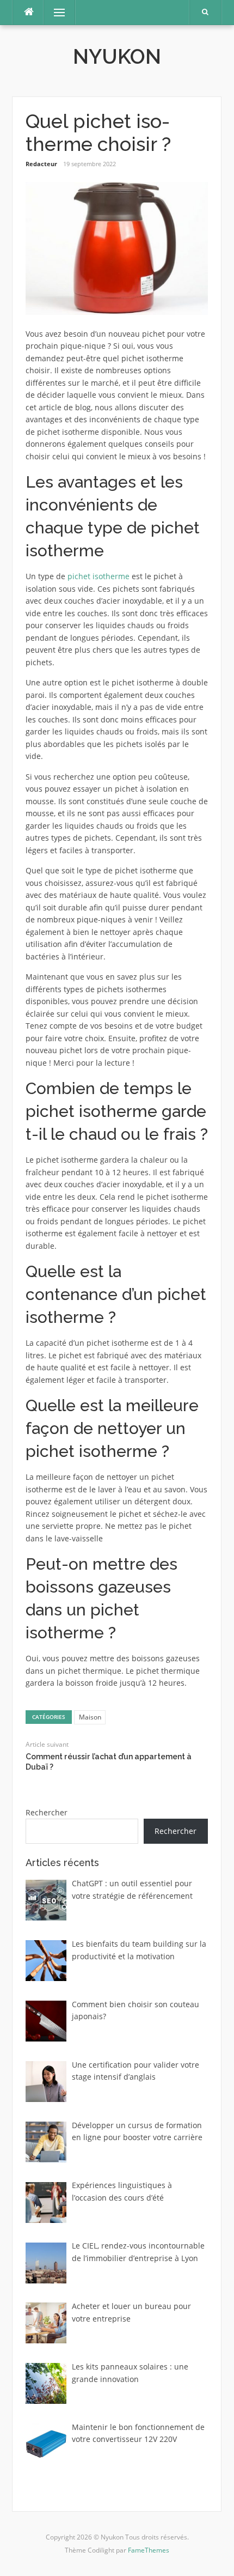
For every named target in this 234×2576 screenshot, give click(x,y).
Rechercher (47, 1812)
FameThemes (149, 2550)
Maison (90, 1717)
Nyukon (117, 57)
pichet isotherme (98, 576)
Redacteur (41, 164)
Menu (55, 12)
